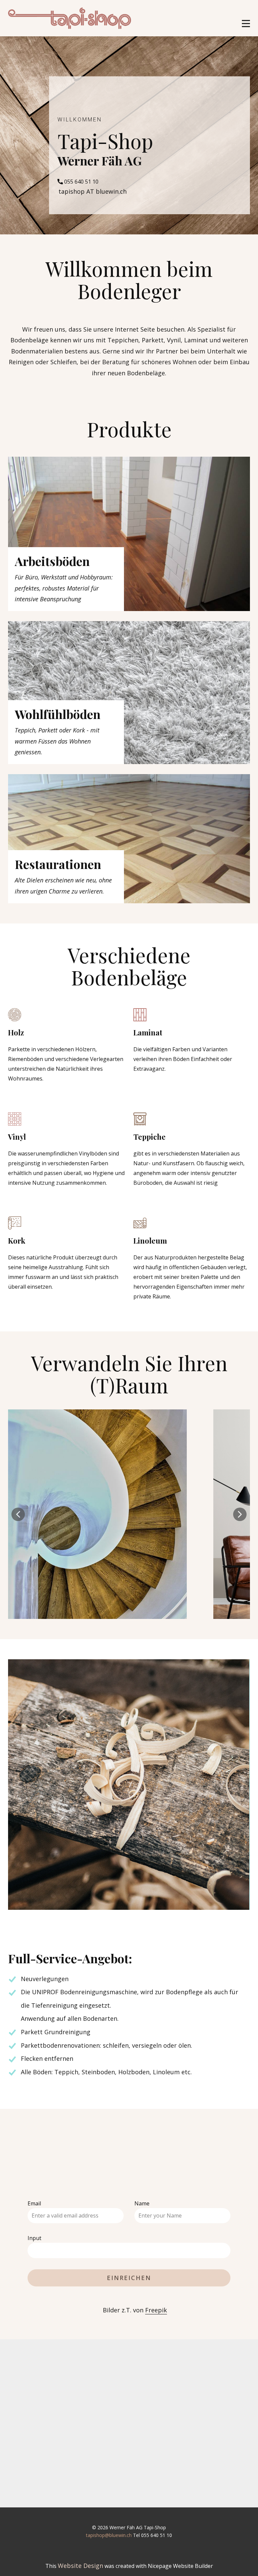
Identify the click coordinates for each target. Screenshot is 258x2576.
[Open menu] (246, 24)
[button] (18, 1514)
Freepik (156, 2310)
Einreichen (129, 2278)
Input (34, 2238)
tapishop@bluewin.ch (109, 2535)
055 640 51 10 (81, 182)
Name (142, 2203)
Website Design (80, 2566)
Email (34, 2203)
